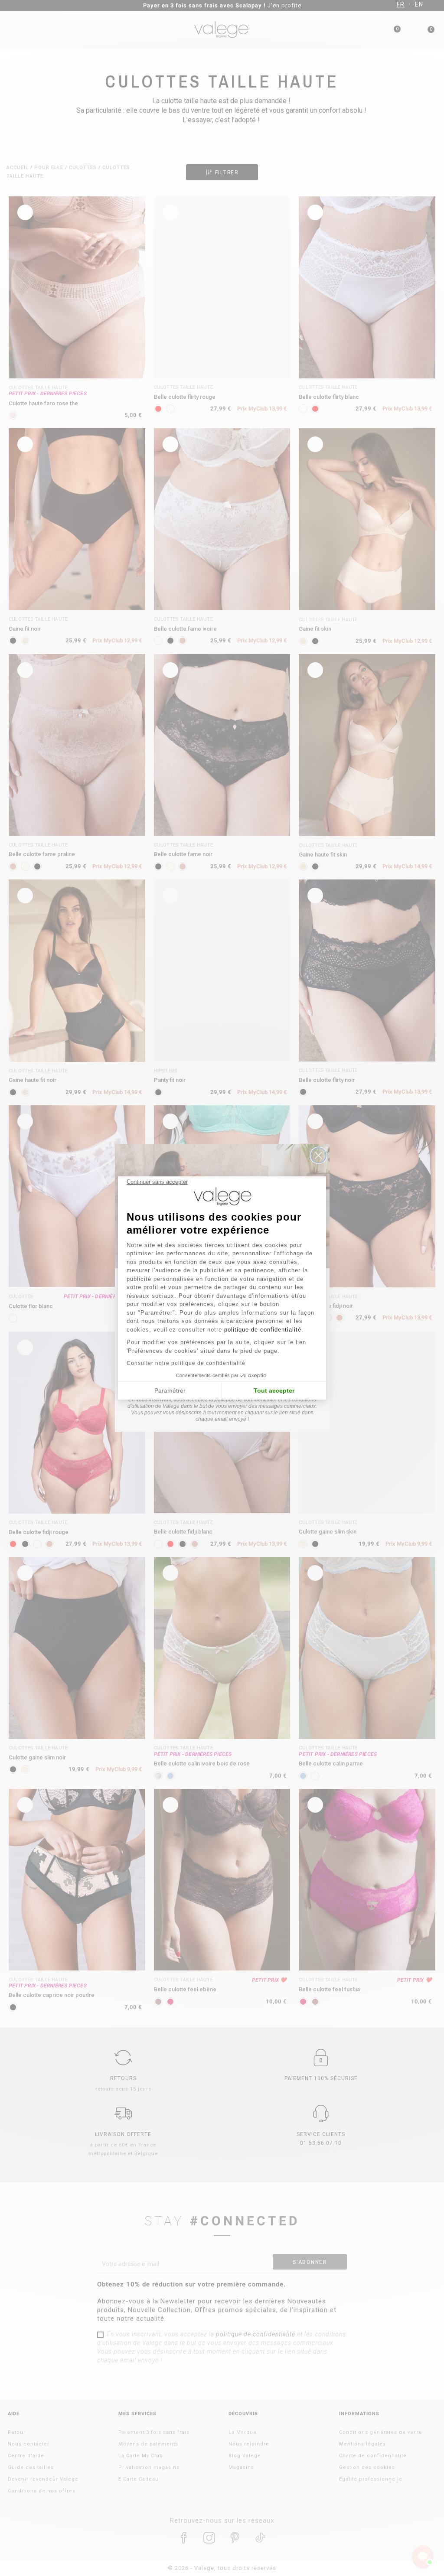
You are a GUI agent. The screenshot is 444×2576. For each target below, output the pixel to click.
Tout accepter (274, 1391)
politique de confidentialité (263, 1330)
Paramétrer (170, 1391)
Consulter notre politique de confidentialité (186, 1363)
